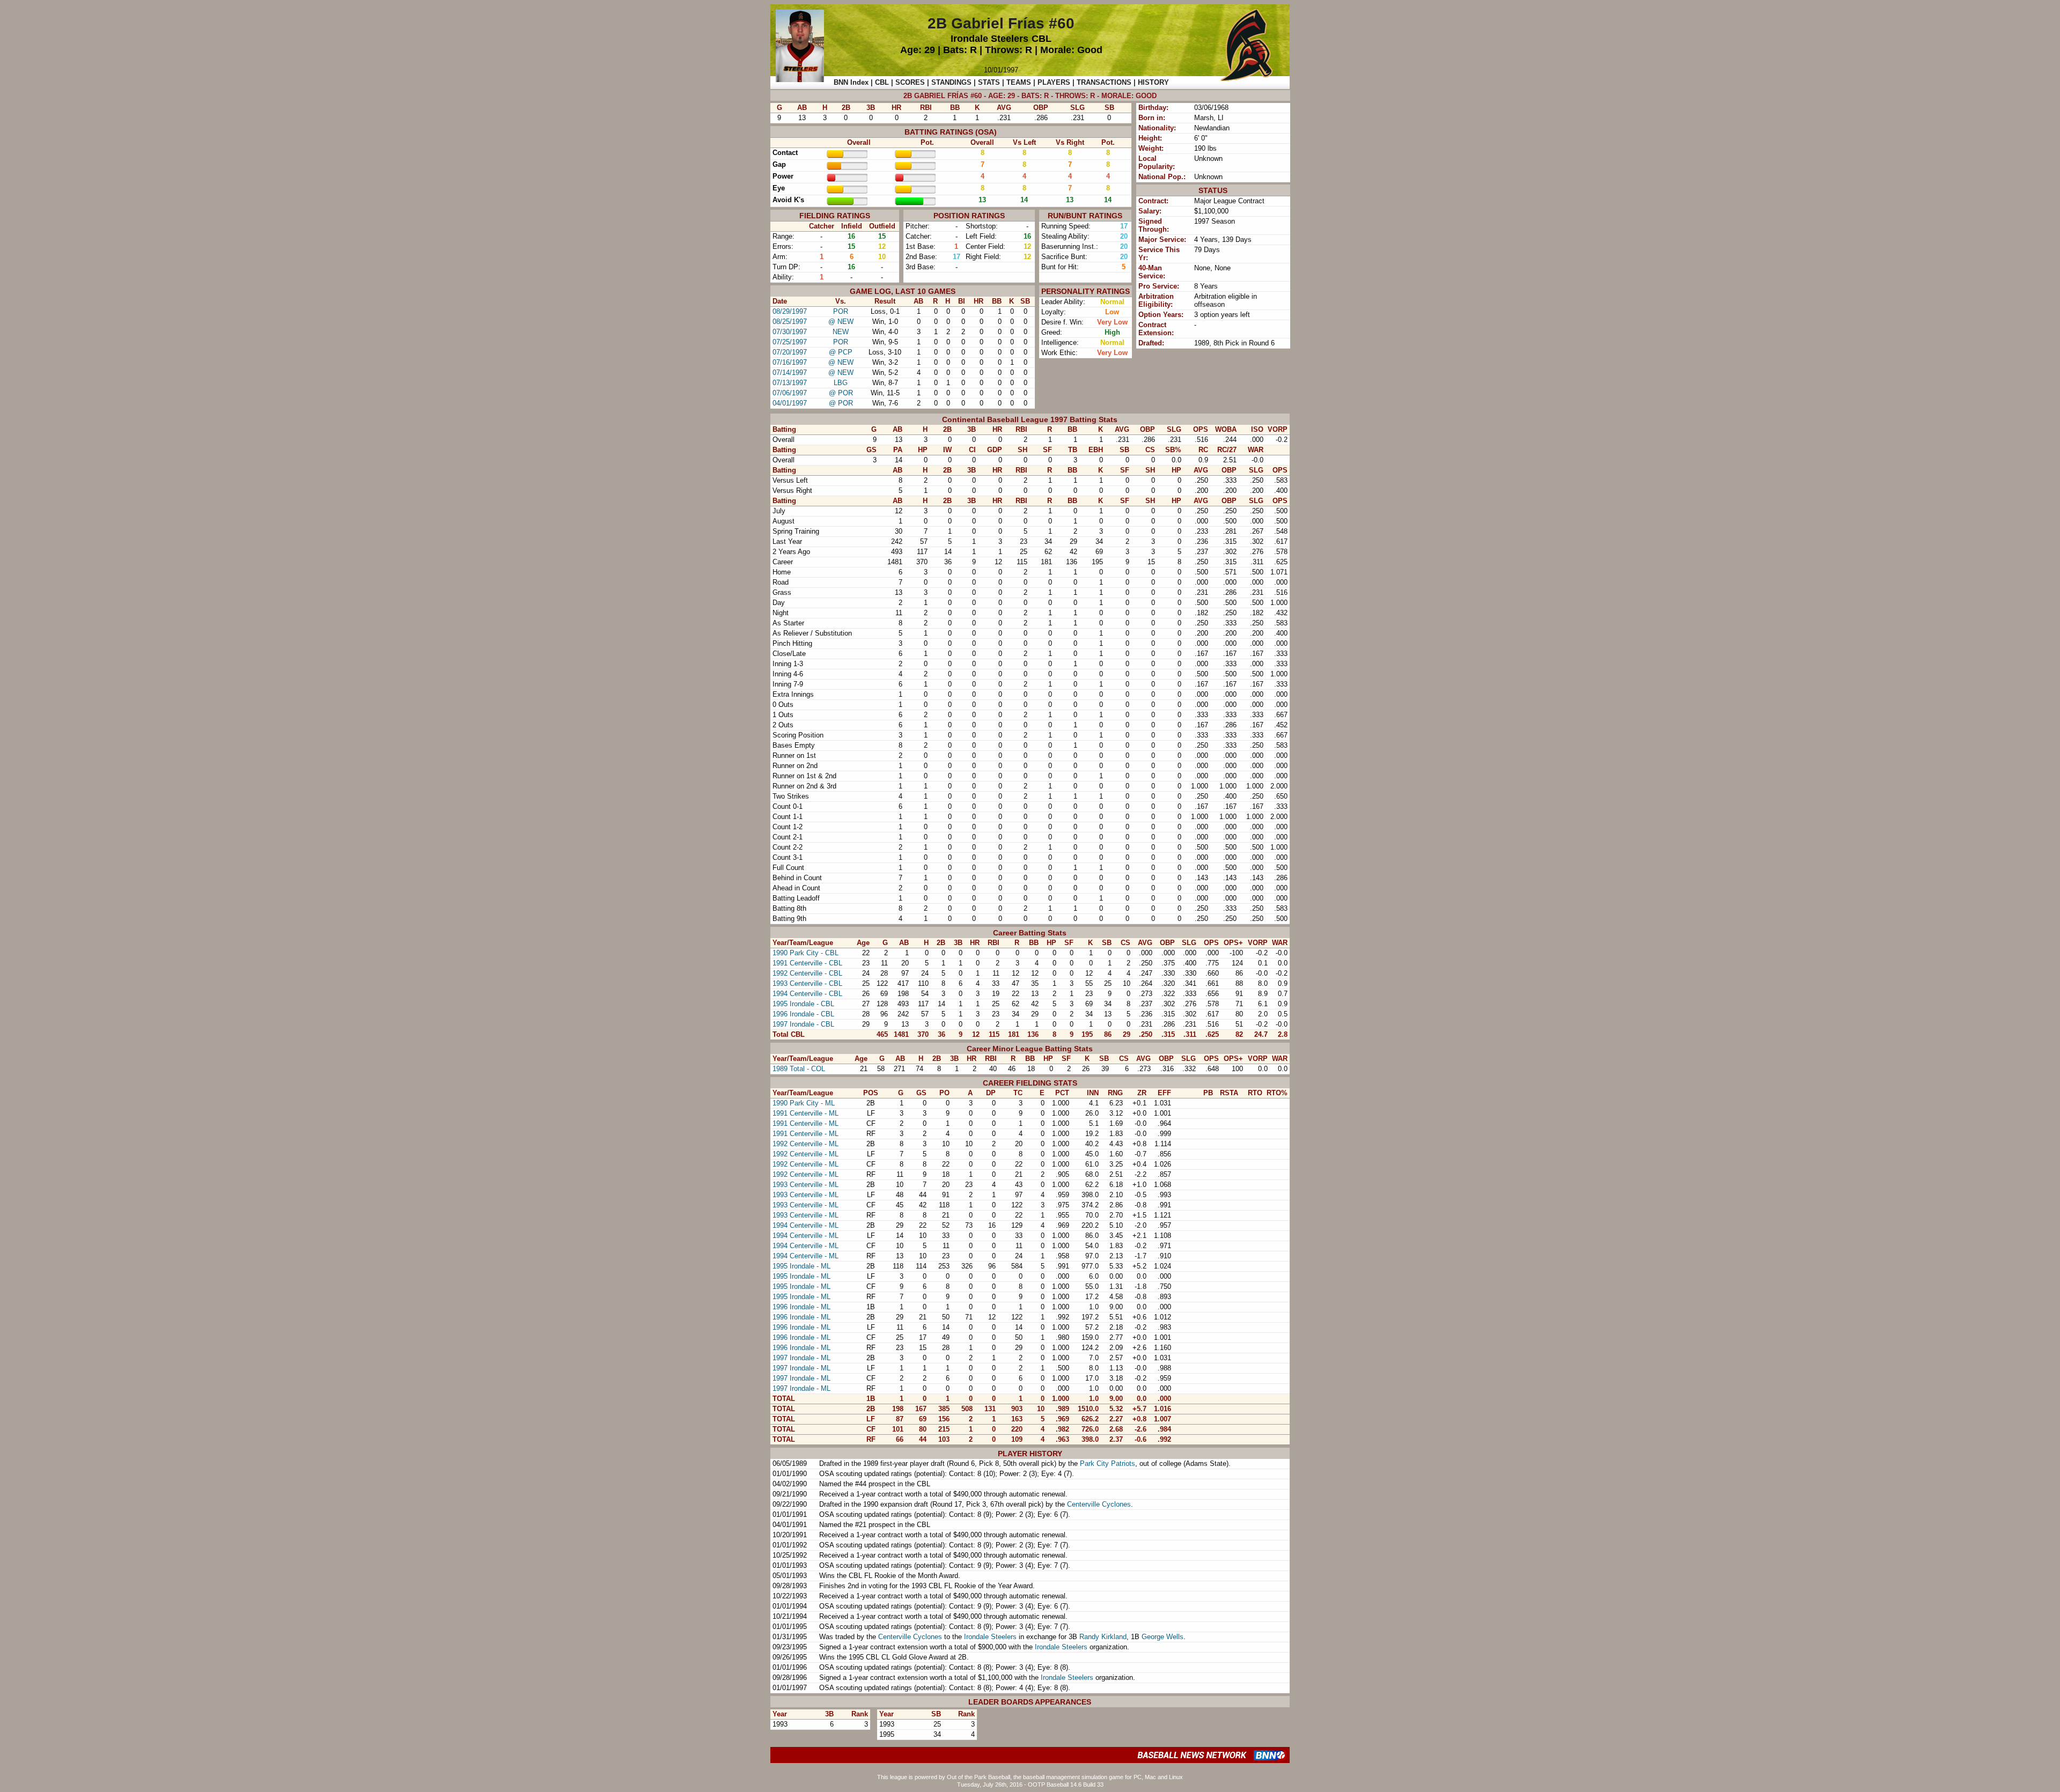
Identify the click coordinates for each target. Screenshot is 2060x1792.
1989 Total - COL (799, 1069)
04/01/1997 (790, 403)
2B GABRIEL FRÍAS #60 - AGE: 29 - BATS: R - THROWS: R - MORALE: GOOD (1030, 96)
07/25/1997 (790, 342)
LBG (841, 383)
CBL (1042, 39)
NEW (841, 332)
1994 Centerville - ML (805, 1225)
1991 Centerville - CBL (807, 963)
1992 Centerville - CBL (807, 973)
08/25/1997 (790, 322)
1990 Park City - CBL (805, 953)
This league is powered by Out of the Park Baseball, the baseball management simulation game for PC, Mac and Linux (1030, 1777)
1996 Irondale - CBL (803, 1014)
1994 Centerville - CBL (807, 994)
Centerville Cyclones (1099, 1504)
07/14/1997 (790, 373)
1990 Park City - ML (804, 1103)
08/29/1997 (790, 311)
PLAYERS (1054, 82)
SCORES (910, 82)
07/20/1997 (790, 352)
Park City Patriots (1108, 1463)
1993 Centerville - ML (805, 1185)
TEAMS (1019, 82)
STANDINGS (951, 82)
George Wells (1163, 1637)
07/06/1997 (790, 393)
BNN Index (851, 82)
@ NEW (841, 322)
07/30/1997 (790, 332)
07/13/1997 (790, 383)
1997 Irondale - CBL (803, 1024)
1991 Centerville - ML (805, 1113)
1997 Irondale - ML (801, 1358)
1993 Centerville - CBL (807, 983)
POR (841, 311)
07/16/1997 (790, 362)
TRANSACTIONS (1104, 82)
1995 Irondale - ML (801, 1266)
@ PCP (841, 352)
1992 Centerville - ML (805, 1144)
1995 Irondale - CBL (803, 1004)
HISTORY (1153, 82)
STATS (989, 82)
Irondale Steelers (989, 39)
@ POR (841, 393)
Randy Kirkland (1103, 1637)
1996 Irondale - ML (801, 1307)
